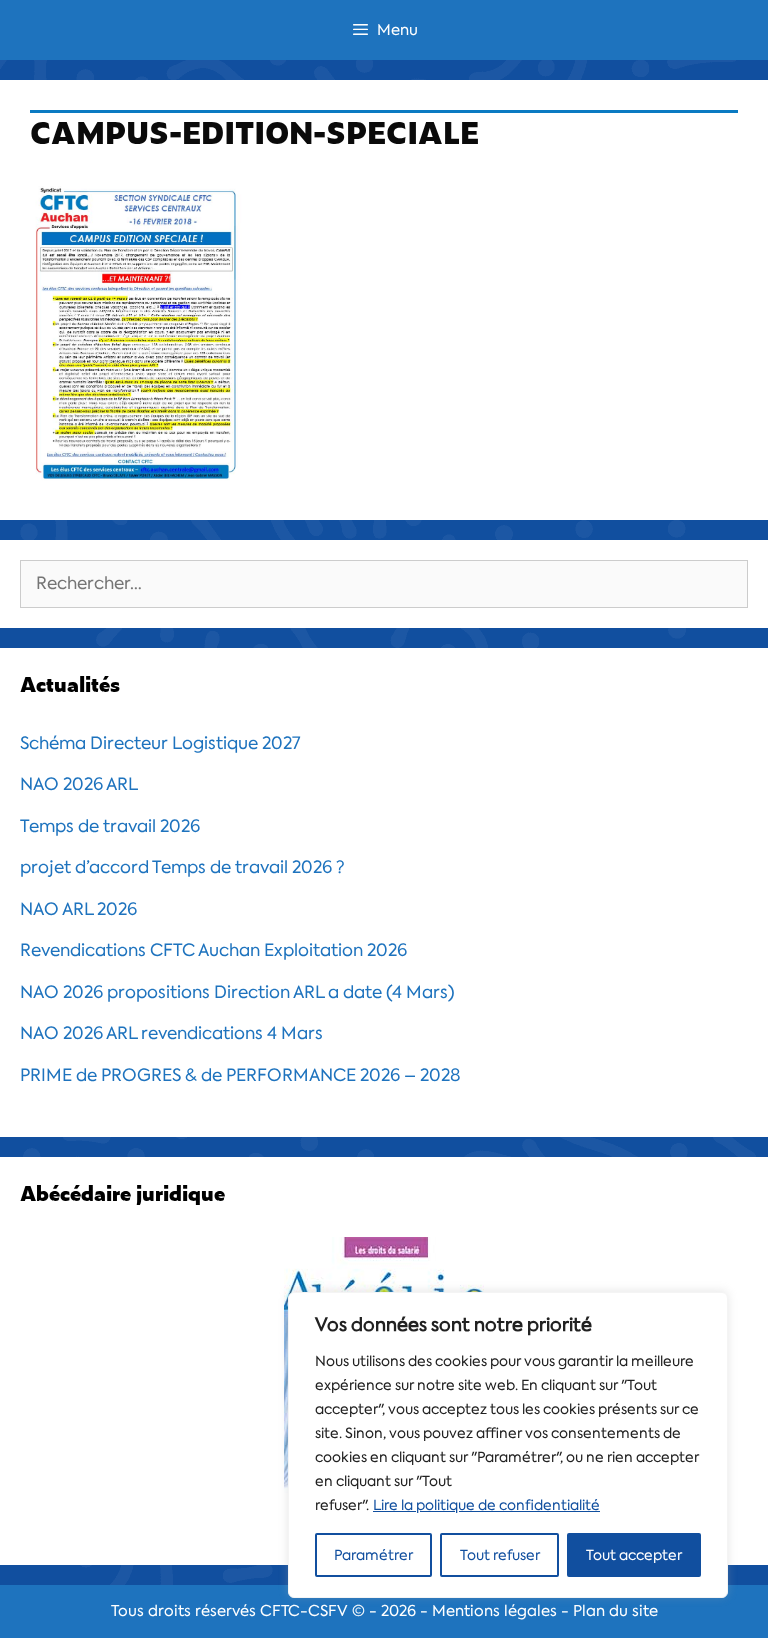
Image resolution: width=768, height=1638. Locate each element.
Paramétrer (373, 1555)
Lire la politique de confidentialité (486, 1505)
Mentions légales (494, 1611)
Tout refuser (500, 1555)
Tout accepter (634, 1555)
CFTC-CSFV (304, 1611)
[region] (508, 1445)
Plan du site (615, 1611)
